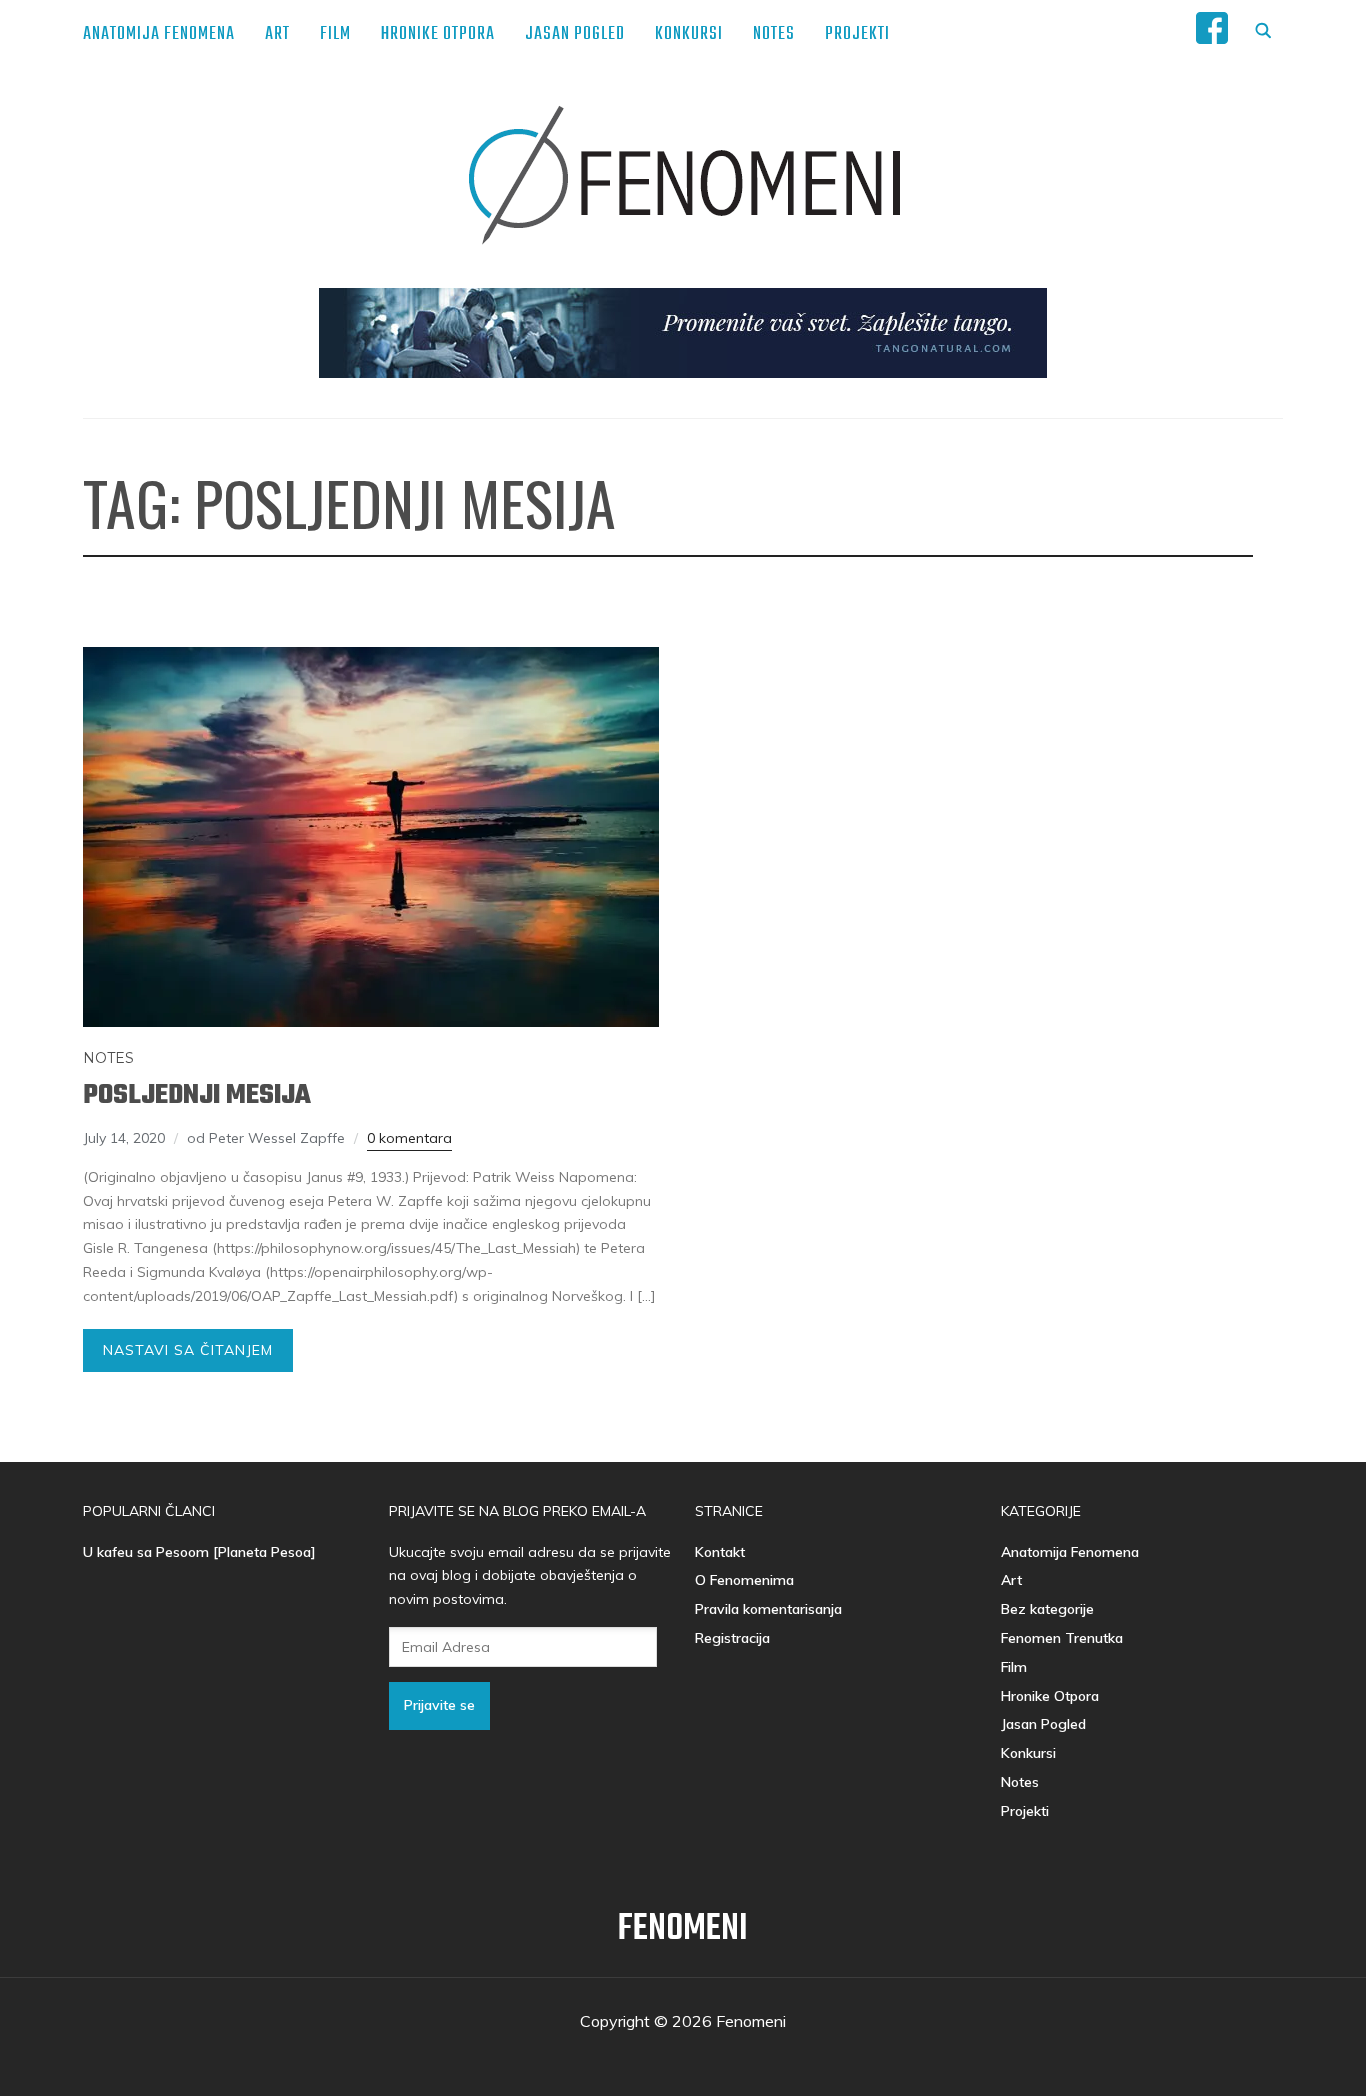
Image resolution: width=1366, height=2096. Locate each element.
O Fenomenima (744, 1580)
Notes (774, 34)
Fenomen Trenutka (1062, 1638)
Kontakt (720, 1552)
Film (335, 34)
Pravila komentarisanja (768, 1609)
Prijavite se (439, 1705)
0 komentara (409, 1138)
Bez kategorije (1047, 1609)
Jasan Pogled (575, 34)
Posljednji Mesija (197, 1095)
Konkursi (689, 34)
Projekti (857, 34)
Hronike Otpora (438, 34)
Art (277, 34)
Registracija (732, 1638)
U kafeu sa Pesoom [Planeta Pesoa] (199, 1552)
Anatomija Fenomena (159, 34)
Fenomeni (683, 1929)
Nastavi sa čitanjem (188, 1350)
